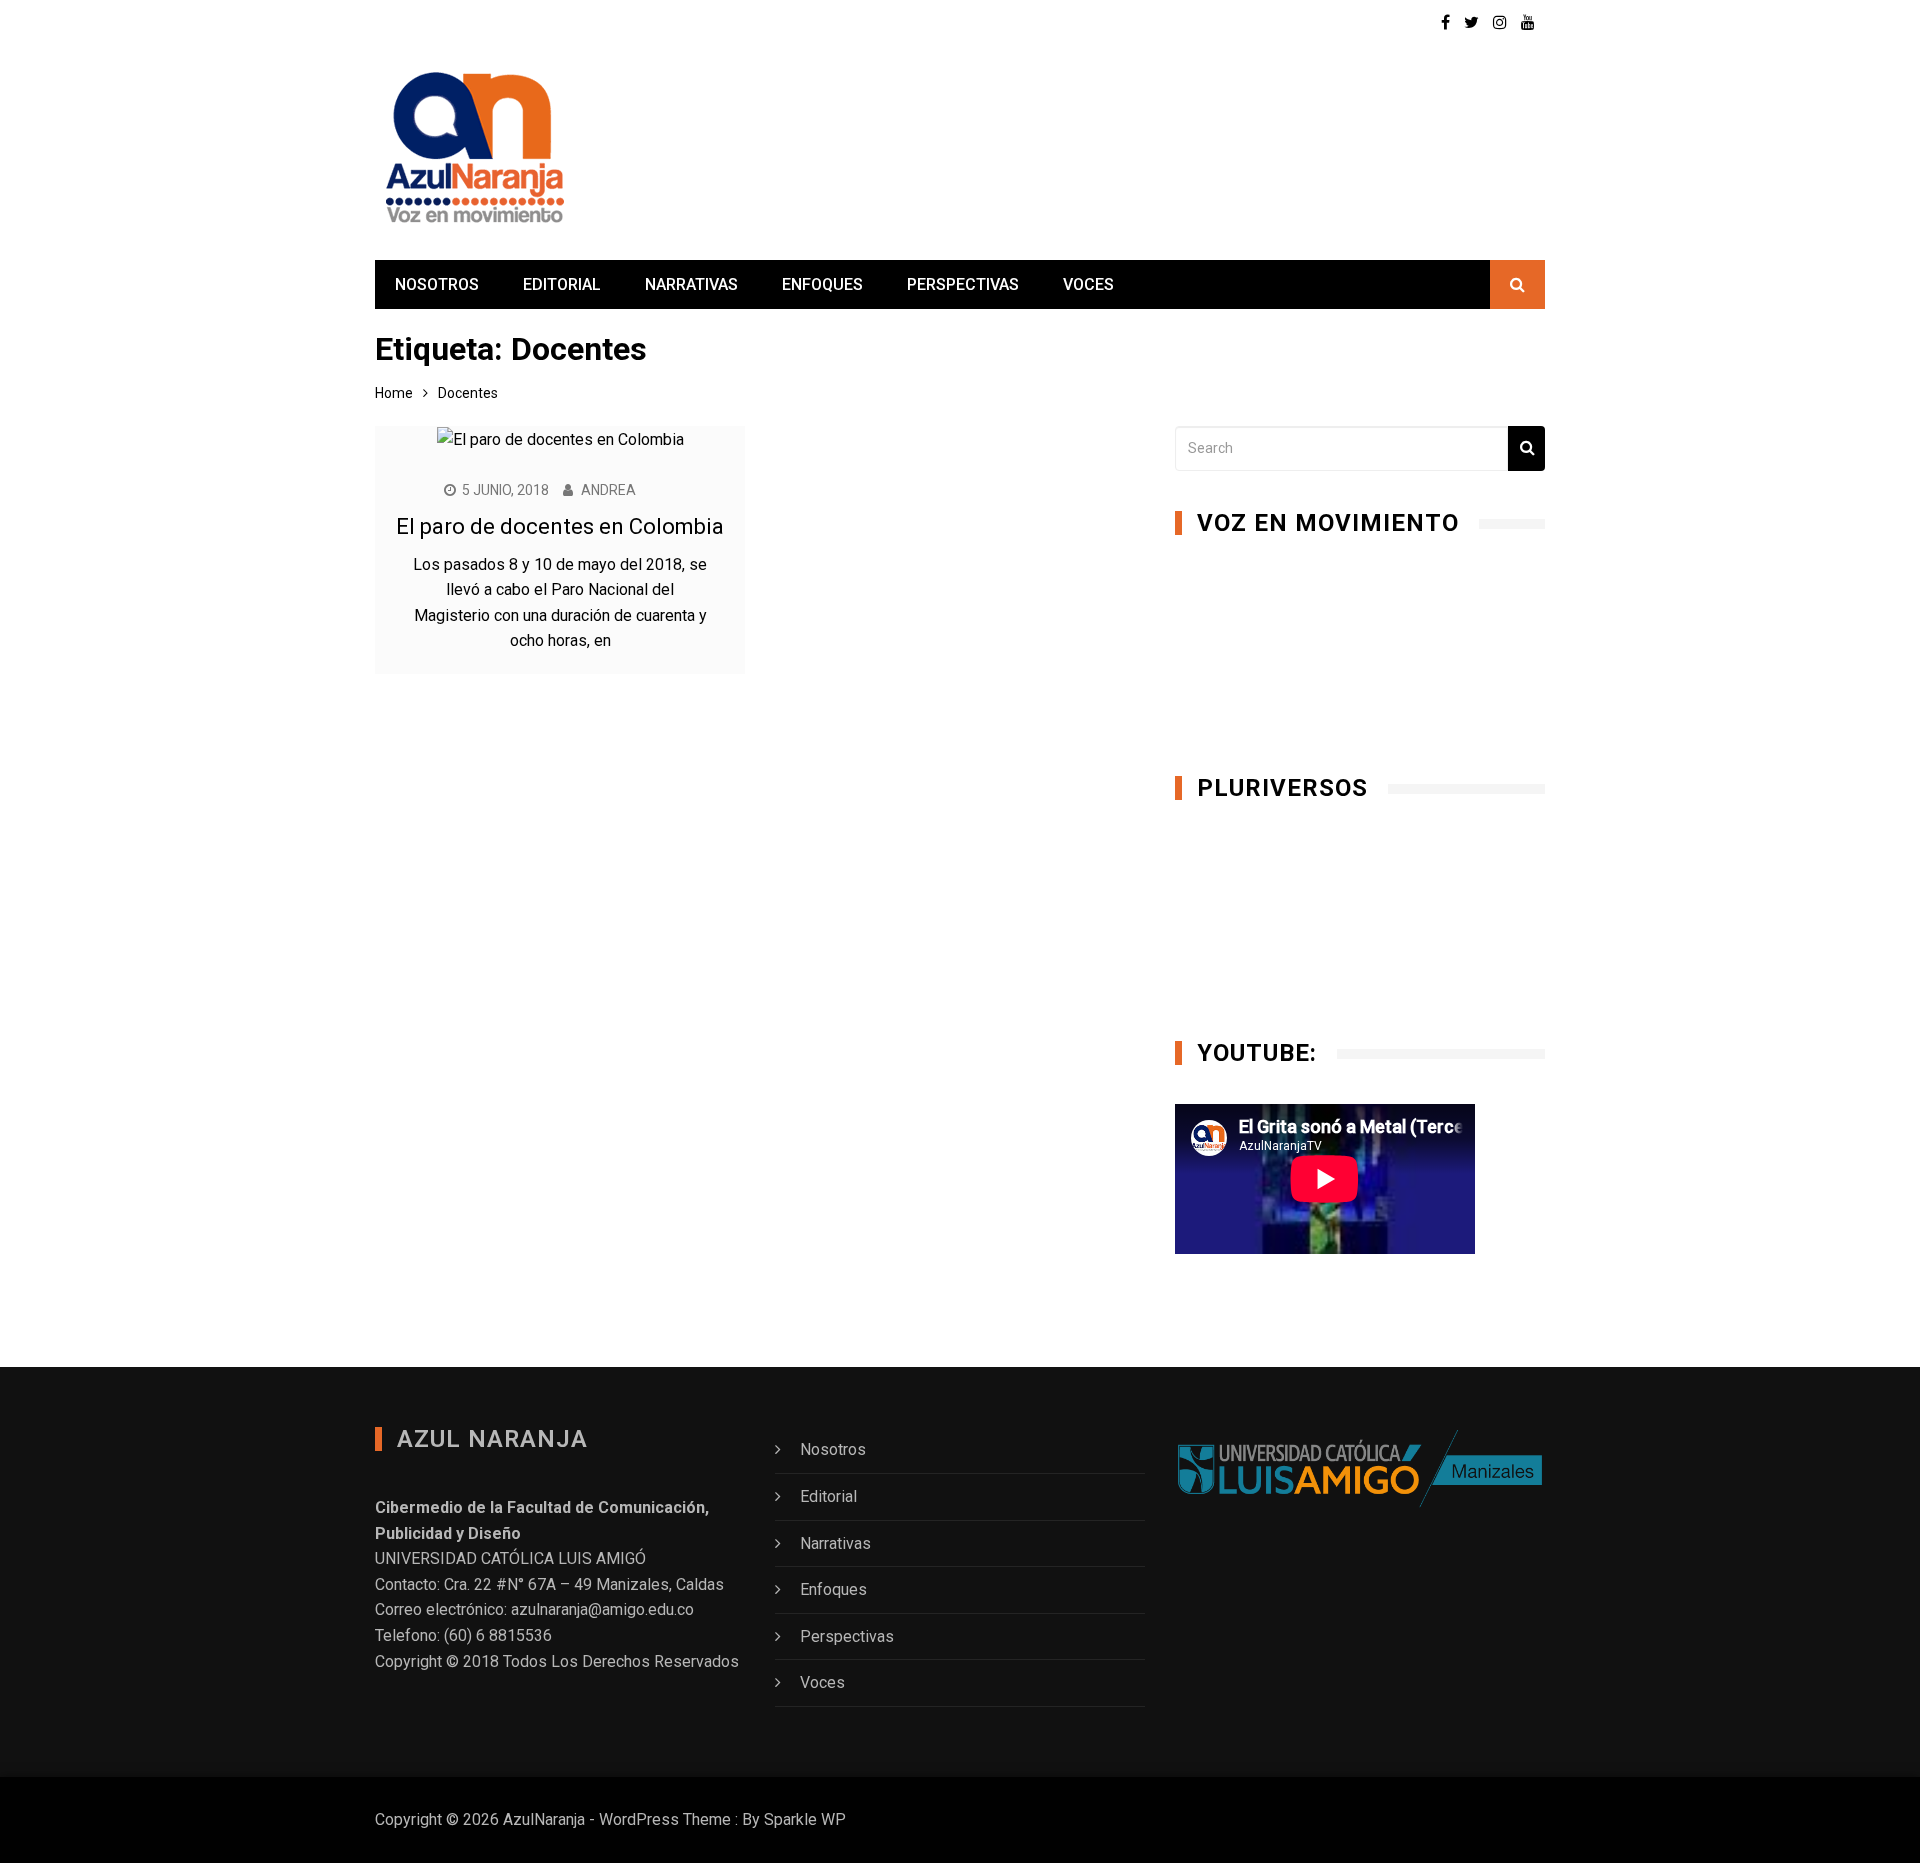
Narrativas (691, 284)
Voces (1088, 284)
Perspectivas (963, 284)
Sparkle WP (805, 1819)
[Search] (1526, 448)
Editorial (562, 284)
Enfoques (822, 284)
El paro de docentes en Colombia (560, 526)
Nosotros (437, 284)
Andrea (608, 490)
